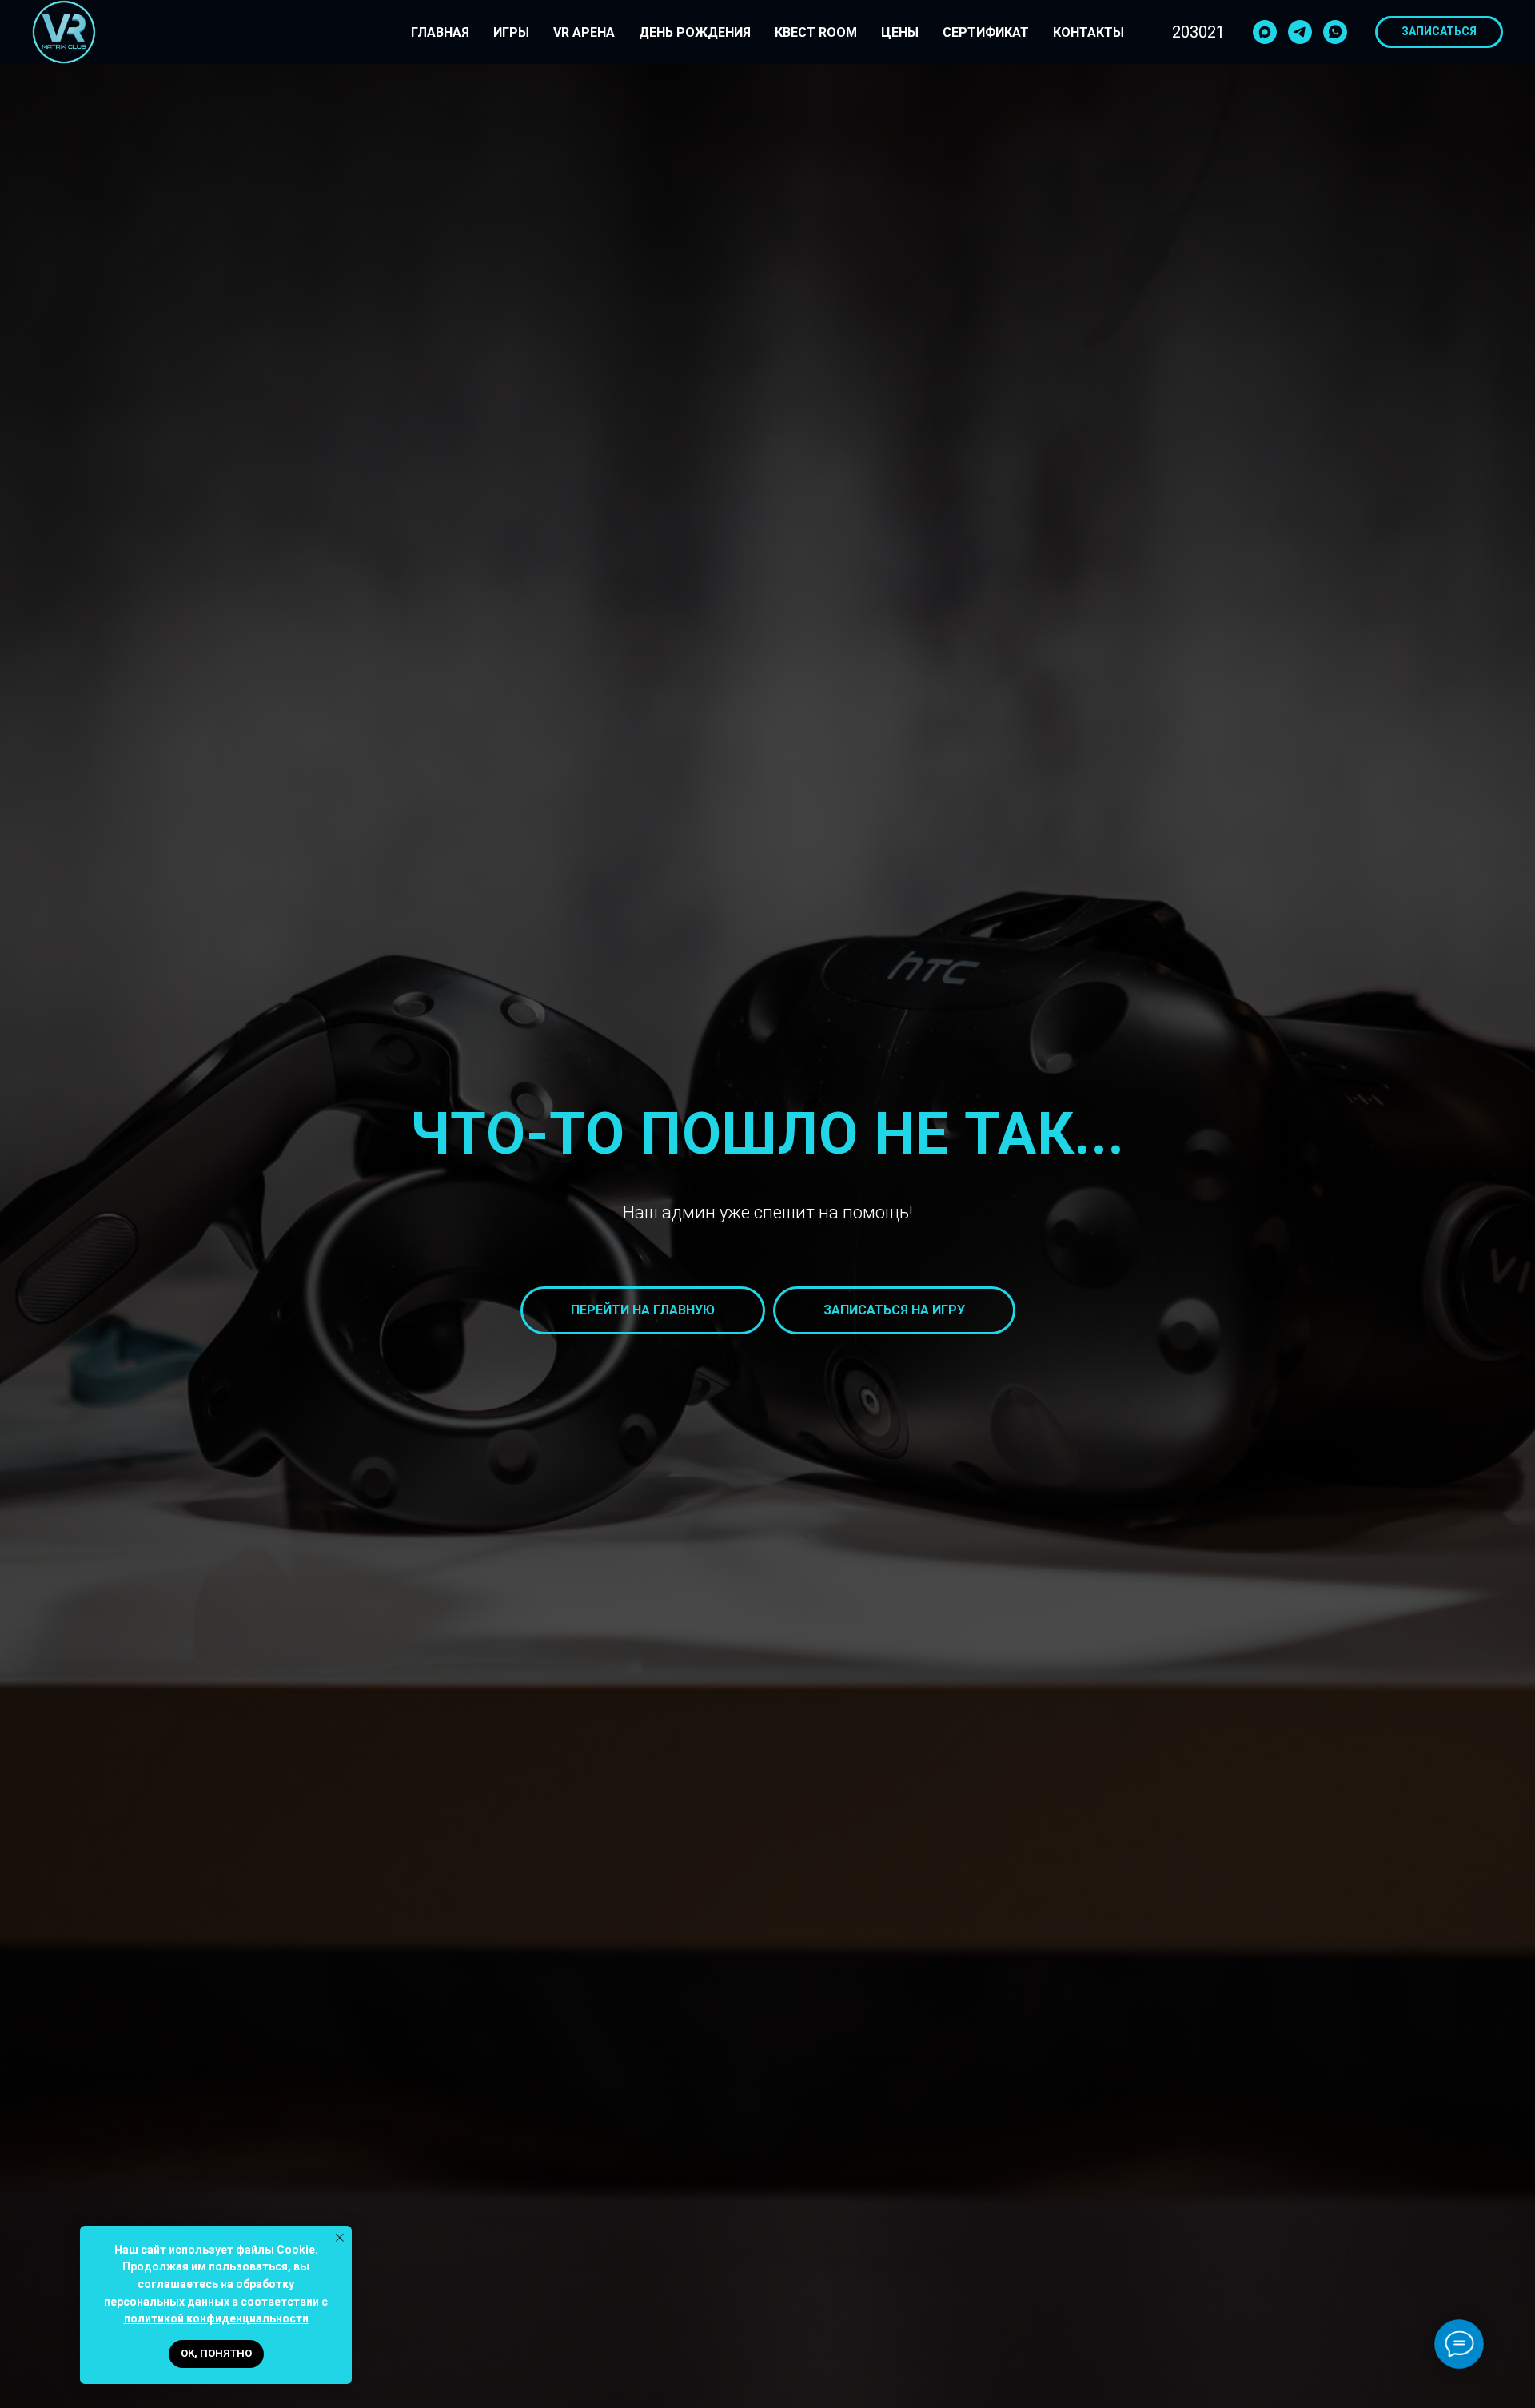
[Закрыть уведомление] (340, 2238)
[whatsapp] (1335, 32)
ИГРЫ (511, 32)
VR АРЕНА (584, 32)
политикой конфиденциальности (216, 2318)
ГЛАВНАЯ (440, 32)
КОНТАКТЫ (1088, 32)
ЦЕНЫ (900, 32)
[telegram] (1300, 32)
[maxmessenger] (1265, 32)
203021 (1198, 32)
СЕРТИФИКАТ (986, 32)
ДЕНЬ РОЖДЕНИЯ (695, 32)
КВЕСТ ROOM (816, 32)
